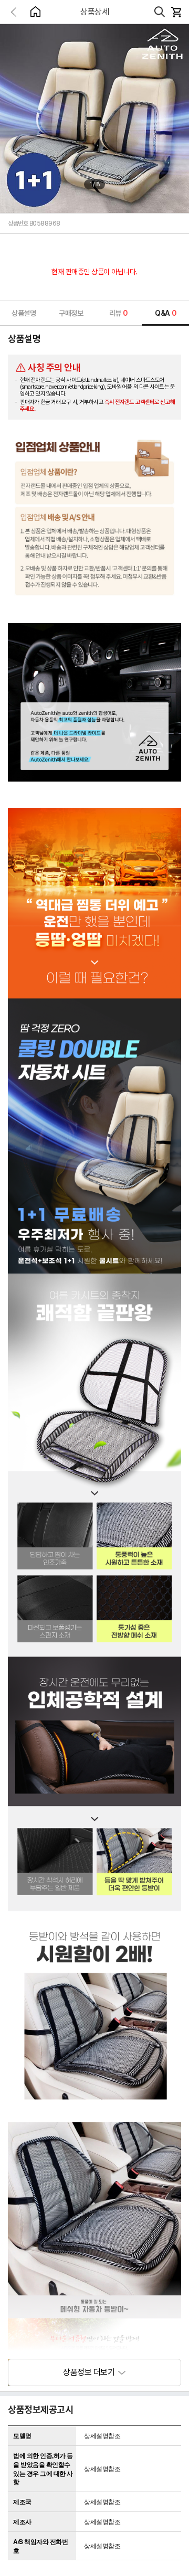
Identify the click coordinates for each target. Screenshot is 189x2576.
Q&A (165, 313)
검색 (160, 12)
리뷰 (118, 313)
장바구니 (176, 12)
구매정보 (71, 313)
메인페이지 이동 (35, 12)
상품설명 (24, 313)
